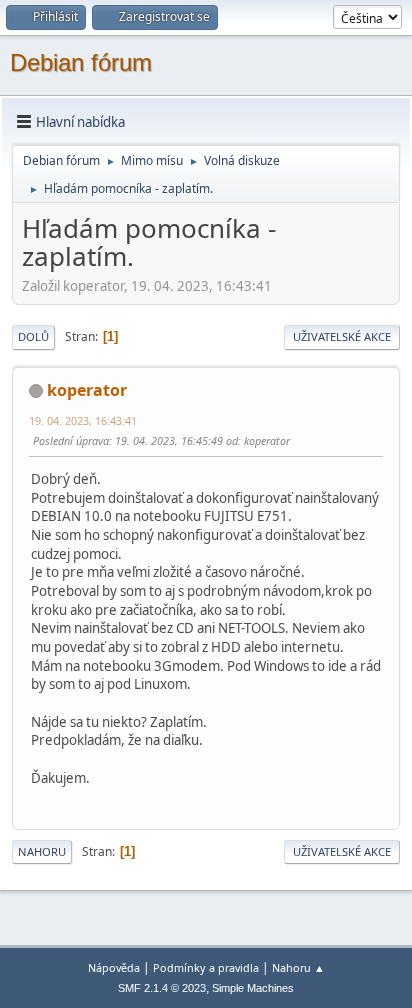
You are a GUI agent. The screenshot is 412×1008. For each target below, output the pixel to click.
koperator (87, 390)
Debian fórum (81, 62)
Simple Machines (253, 988)
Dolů (33, 336)
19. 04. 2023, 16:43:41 (83, 420)
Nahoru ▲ (298, 967)
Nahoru (42, 851)
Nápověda (114, 967)
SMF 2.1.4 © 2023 (162, 988)
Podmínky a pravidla (206, 967)
